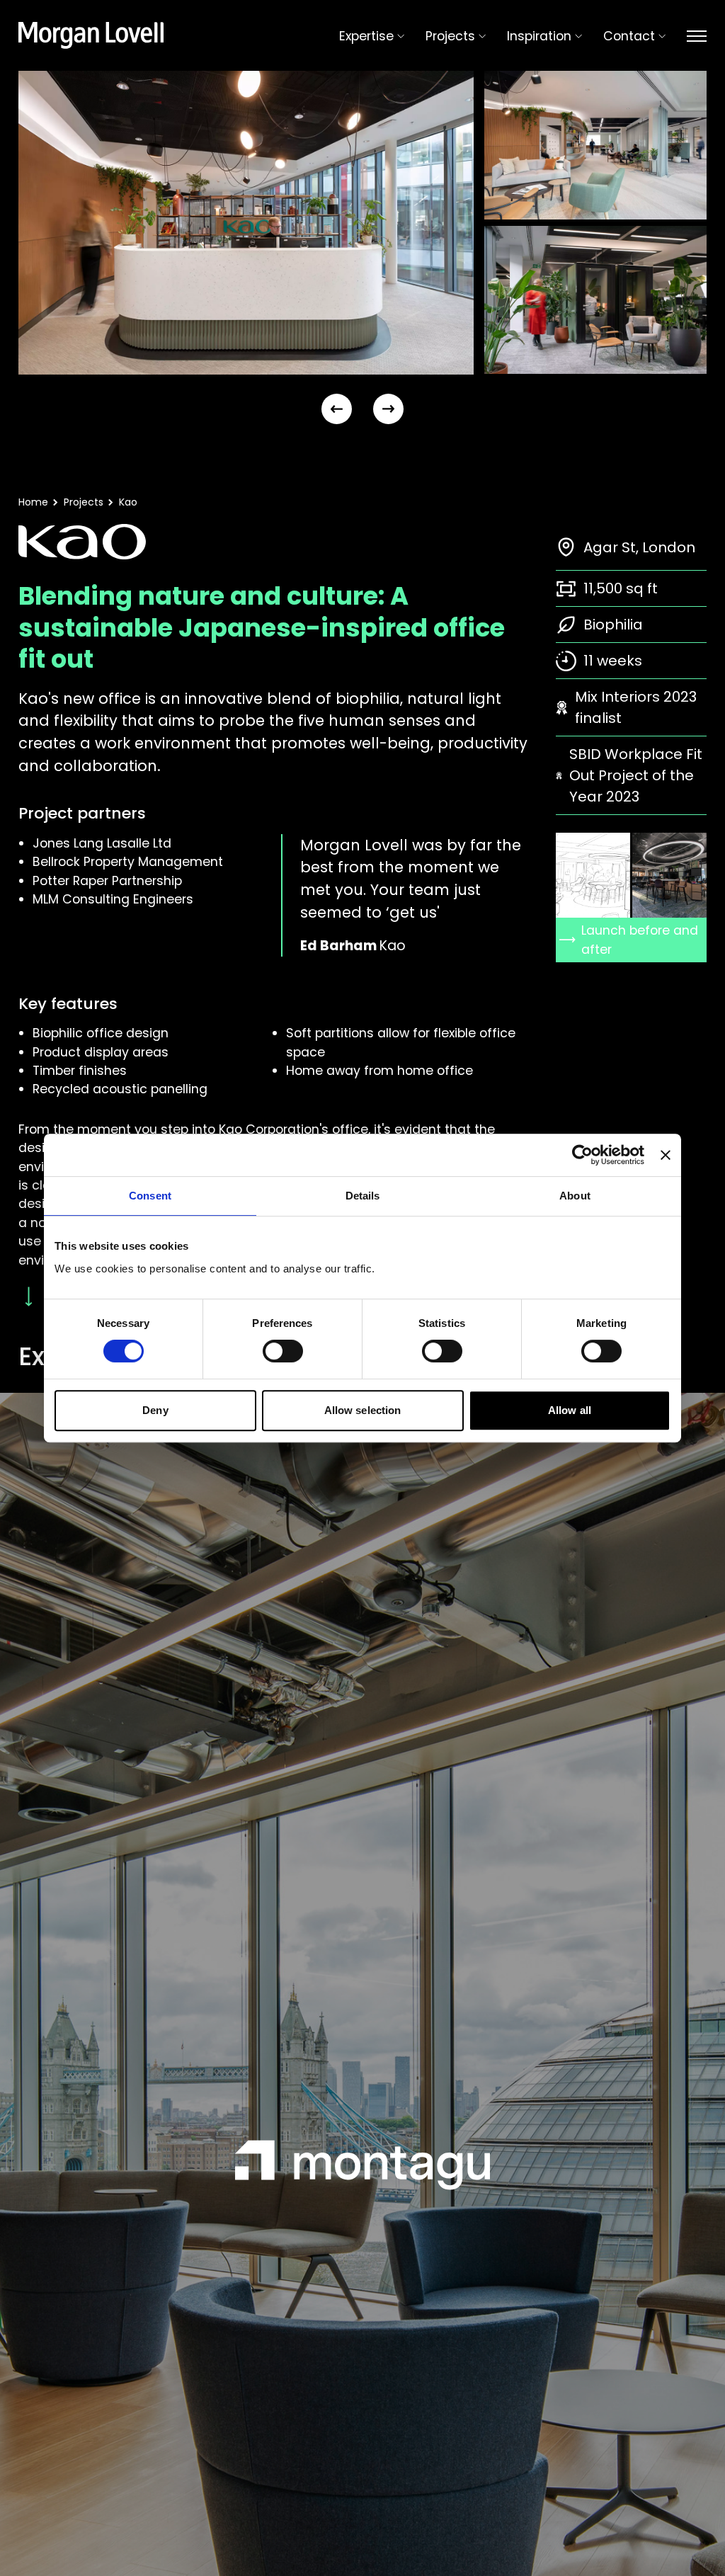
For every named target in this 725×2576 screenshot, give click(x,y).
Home (33, 502)
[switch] (283, 1351)
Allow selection (363, 1410)
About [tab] (575, 1196)
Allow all (570, 1410)
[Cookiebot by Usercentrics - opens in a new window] (582, 1155)
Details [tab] (363, 1196)
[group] (246, 223)
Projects (84, 502)
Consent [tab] (150, 1196)
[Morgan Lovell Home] (91, 35)
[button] (337, 409)
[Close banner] (666, 1155)
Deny (155, 1410)
